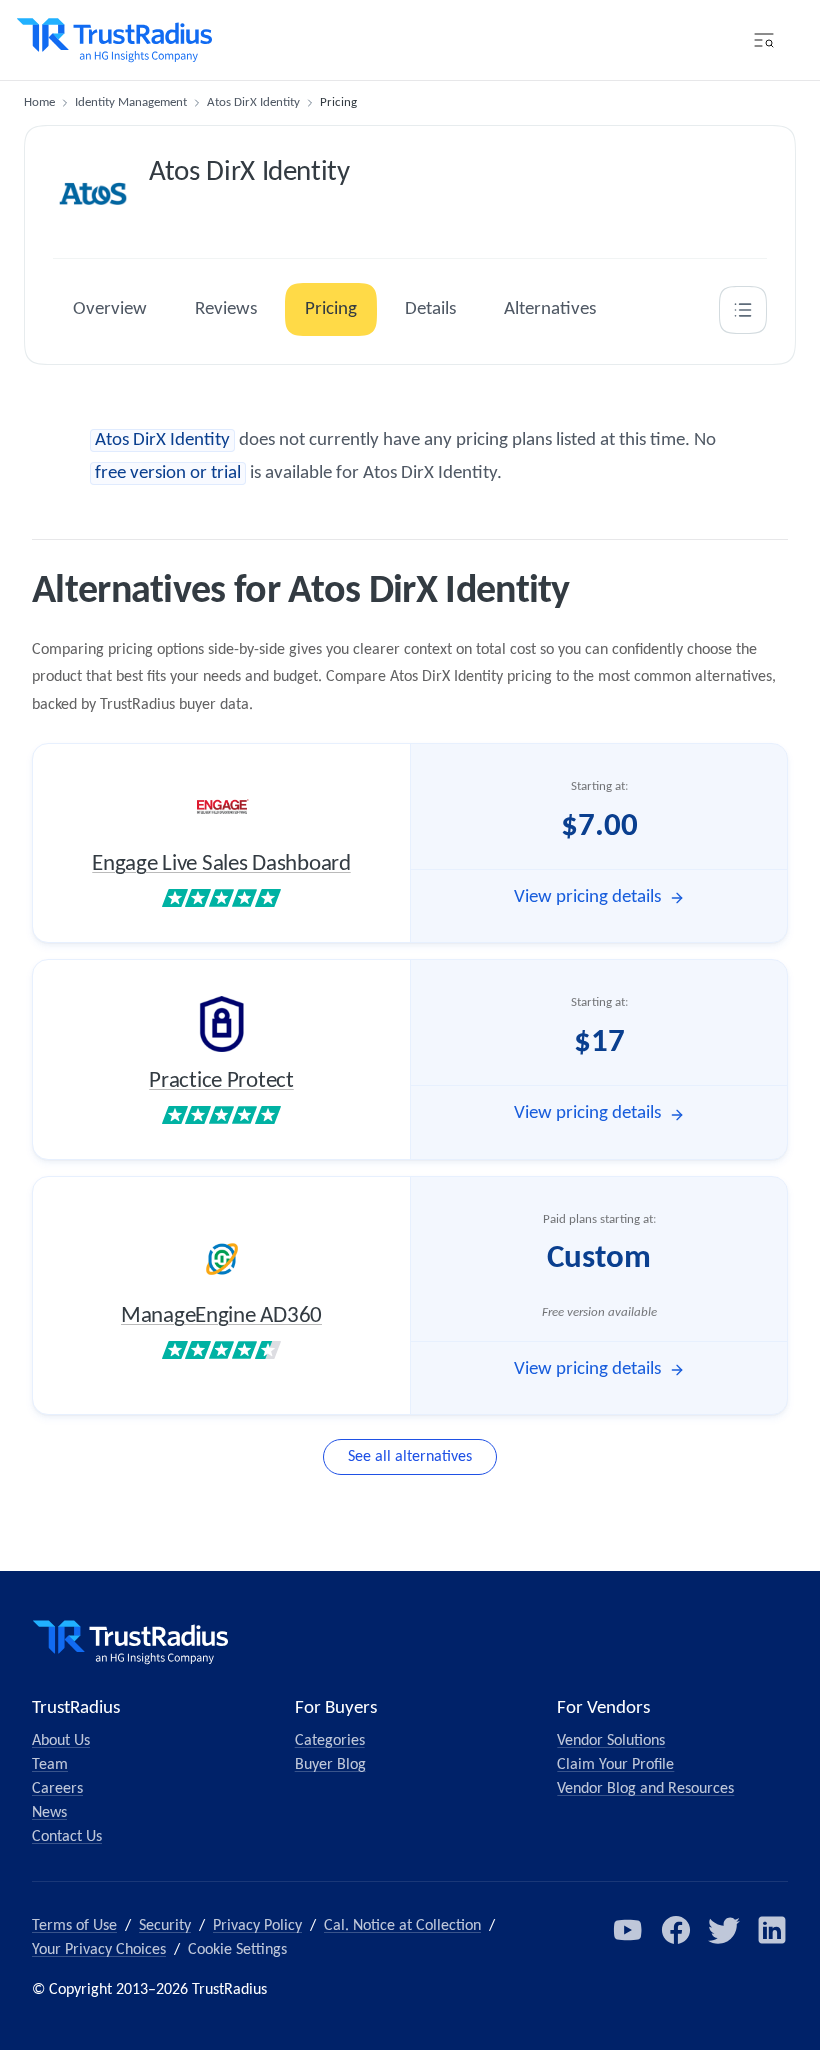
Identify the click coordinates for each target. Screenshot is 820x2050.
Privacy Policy (257, 1926)
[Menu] (764, 40)
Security (165, 1926)
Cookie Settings (237, 1950)
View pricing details (587, 897)
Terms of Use (74, 1926)
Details (430, 309)
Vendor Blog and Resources (645, 1789)
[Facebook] (676, 1930)
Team (50, 1765)
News (49, 1813)
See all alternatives (410, 1457)
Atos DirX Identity (253, 102)
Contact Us (67, 1837)
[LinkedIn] (772, 1930)
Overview (110, 309)
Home (39, 102)
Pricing (331, 309)
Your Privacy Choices (99, 1950)
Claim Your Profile (615, 1765)
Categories (330, 1741)
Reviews (226, 309)
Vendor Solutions (611, 1741)
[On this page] (743, 310)
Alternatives (550, 309)
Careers (57, 1789)
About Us (61, 1741)
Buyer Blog (330, 1765)
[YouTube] (628, 1930)
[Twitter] (724, 1930)
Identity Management (131, 102)
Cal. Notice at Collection (402, 1926)
